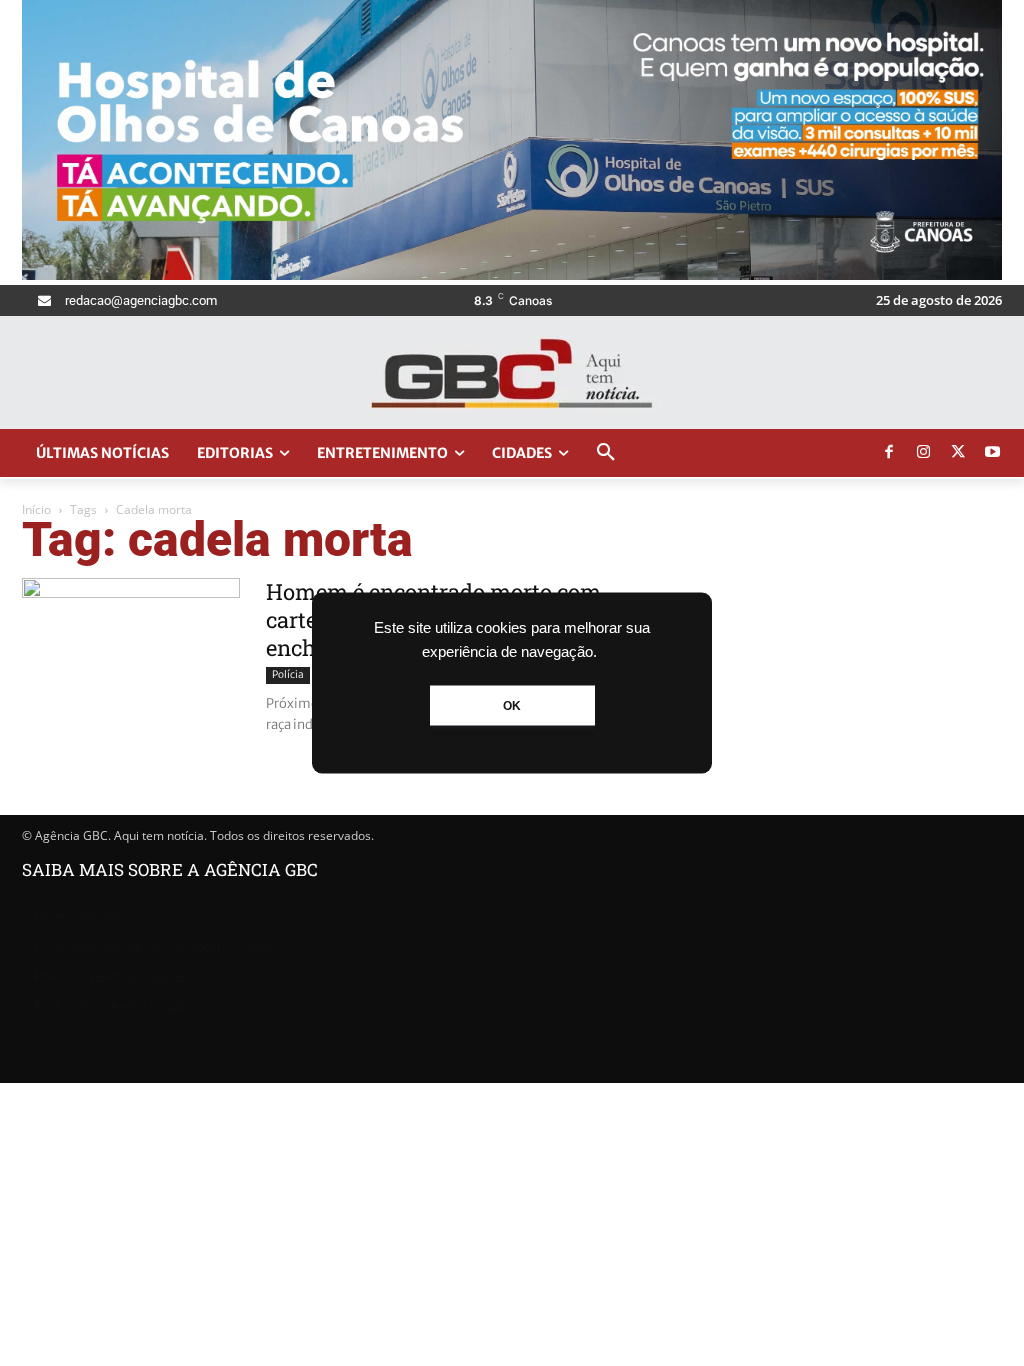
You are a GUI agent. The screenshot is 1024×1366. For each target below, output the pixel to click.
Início (36, 509)
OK (512, 706)
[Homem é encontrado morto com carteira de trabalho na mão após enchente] (131, 653)
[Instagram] (924, 453)
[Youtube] (993, 453)
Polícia (288, 674)
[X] (958, 453)
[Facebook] (889, 453)
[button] (606, 453)
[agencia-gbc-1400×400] (512, 274)
